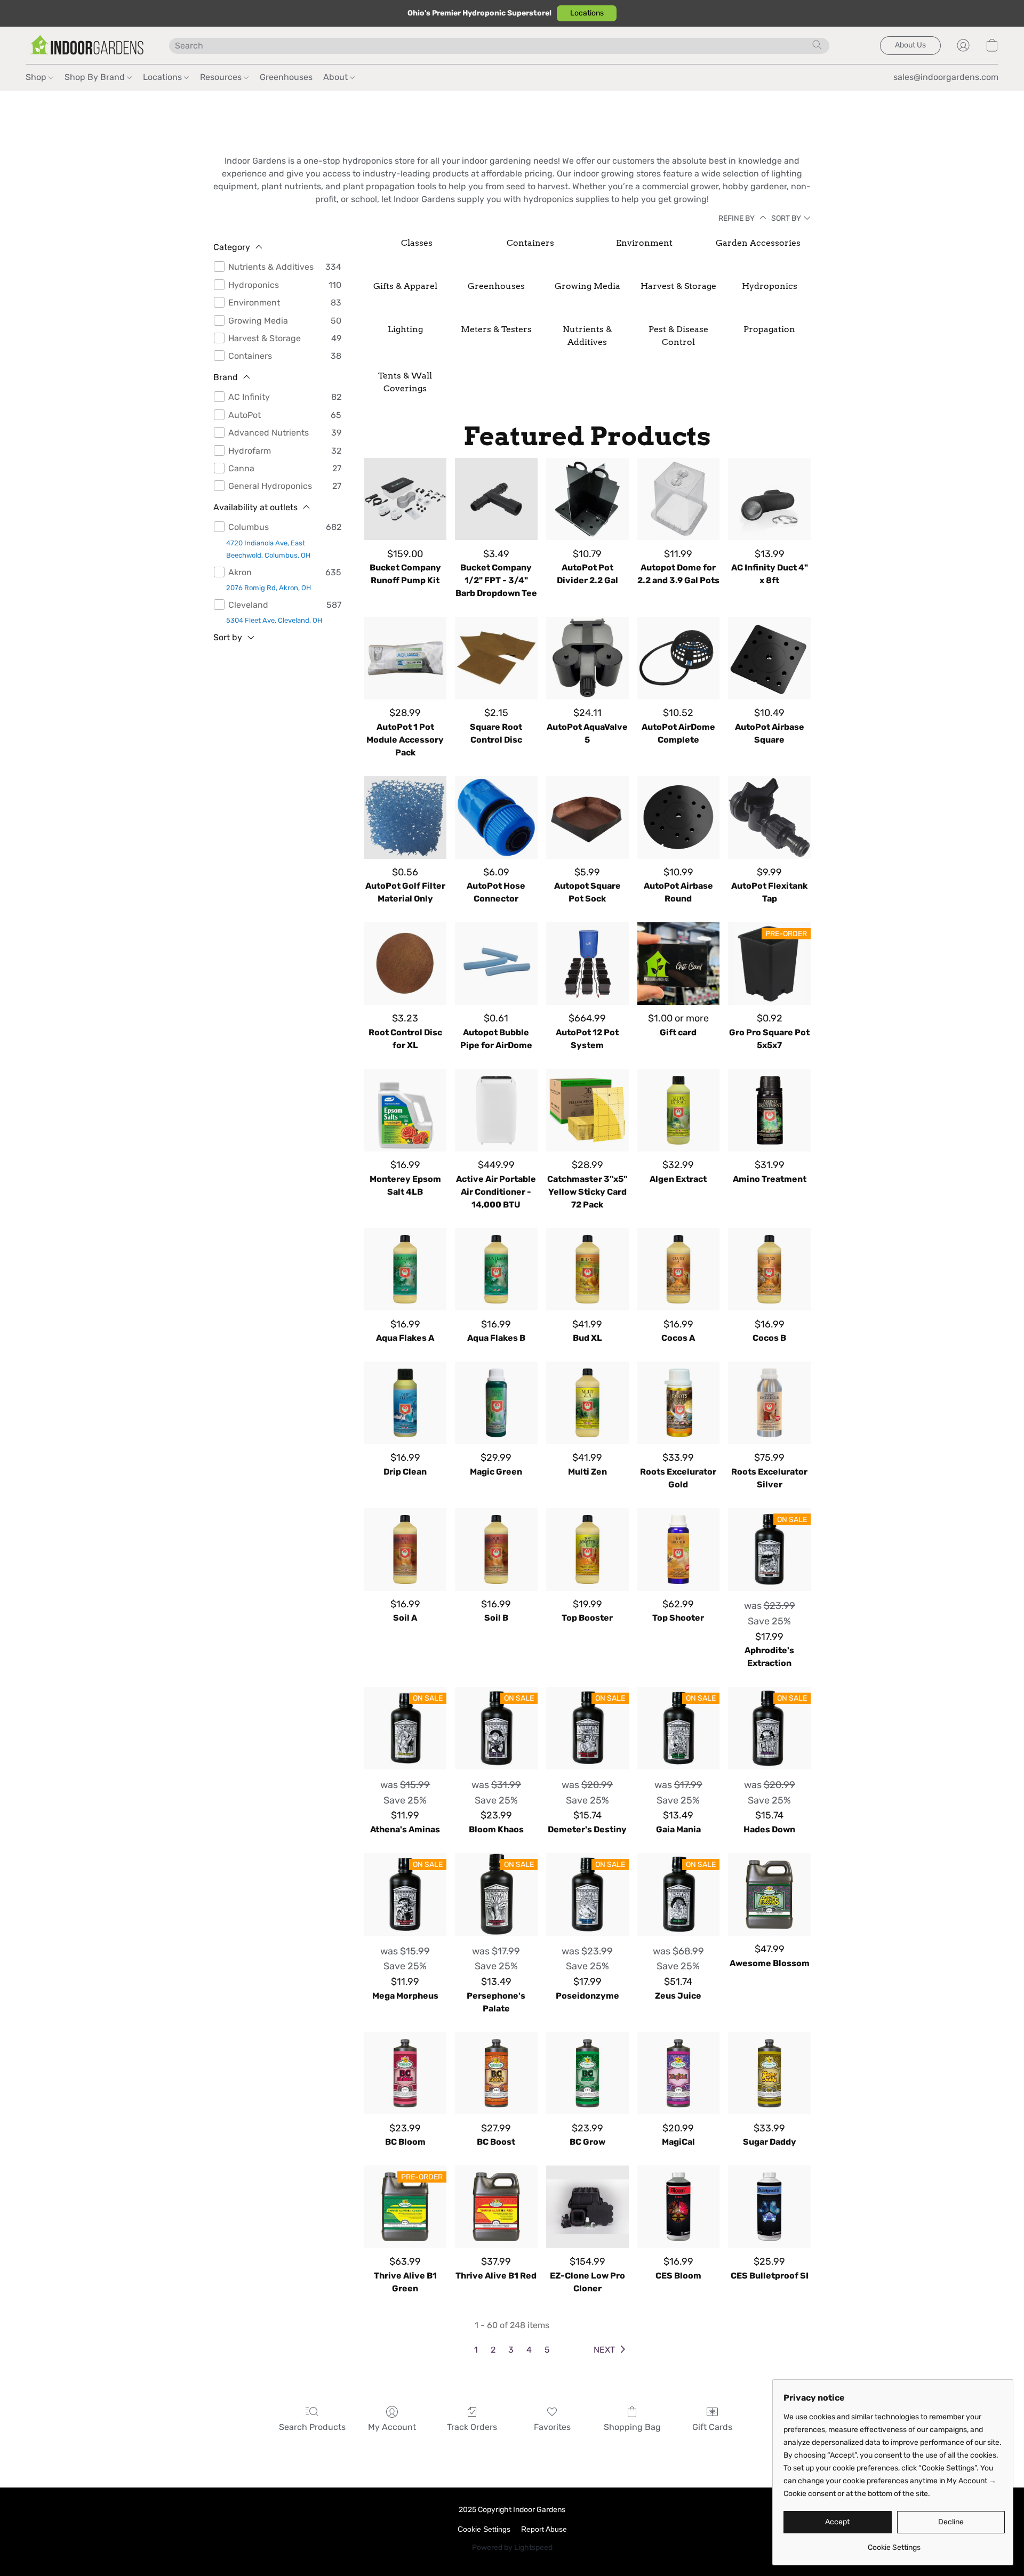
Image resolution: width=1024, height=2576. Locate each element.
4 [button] (529, 2350)
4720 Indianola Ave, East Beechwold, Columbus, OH (268, 549)
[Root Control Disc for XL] (405, 964)
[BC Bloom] (405, 2074)
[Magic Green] (496, 1403)
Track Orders (472, 2427)
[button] (587, 13)
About (337, 77)
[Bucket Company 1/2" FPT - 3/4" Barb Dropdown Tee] (496, 499)
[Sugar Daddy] (769, 2074)
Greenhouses (286, 77)
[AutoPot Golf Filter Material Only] (405, 818)
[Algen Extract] (679, 1110)
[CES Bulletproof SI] (769, 2207)
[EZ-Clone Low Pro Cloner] (587, 2207)
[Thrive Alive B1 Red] (496, 2207)
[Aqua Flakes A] (405, 1270)
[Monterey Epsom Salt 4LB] (405, 1110)
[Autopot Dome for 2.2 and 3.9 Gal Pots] (679, 499)
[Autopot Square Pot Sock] (587, 818)
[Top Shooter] (679, 1549)
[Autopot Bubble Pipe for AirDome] (496, 964)
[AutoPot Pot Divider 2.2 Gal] (587, 499)
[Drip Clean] (405, 1403)
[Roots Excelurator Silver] (769, 1403)
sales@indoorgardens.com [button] (946, 77)
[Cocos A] (679, 1270)
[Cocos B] (769, 1270)
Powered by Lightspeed (512, 2547)
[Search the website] (817, 45)
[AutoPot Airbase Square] (769, 658)
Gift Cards (712, 2427)
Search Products (312, 2427)
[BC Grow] (587, 2074)
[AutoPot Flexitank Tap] (769, 818)
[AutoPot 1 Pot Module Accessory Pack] (405, 658)
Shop (37, 77)
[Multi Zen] (587, 1403)
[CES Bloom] (679, 2207)
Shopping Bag (632, 2427)
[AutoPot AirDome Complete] (679, 658)
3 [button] (511, 2350)
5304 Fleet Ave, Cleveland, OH (274, 620)
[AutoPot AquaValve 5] (587, 658)
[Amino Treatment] (769, 1110)
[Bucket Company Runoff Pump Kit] (405, 499)
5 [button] (547, 2350)
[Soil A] (405, 1549)
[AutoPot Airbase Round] (679, 818)
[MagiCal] (679, 2074)
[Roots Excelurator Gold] (679, 1403)
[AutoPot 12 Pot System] (587, 964)
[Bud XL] (587, 1270)
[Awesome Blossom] (769, 1894)
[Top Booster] (587, 1549)
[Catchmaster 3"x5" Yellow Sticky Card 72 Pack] (587, 1110)
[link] (894, 2544)
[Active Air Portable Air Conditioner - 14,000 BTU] (496, 1110)
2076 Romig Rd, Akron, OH (269, 588)
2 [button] (493, 2350)
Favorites (552, 2427)
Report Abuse (544, 2529)
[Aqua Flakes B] (496, 1270)
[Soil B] (496, 1549)
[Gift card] (679, 964)
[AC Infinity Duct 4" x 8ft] (769, 499)
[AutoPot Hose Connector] (496, 818)
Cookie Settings (484, 2529)
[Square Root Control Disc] (496, 658)
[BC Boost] (496, 2074)
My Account (392, 2427)
